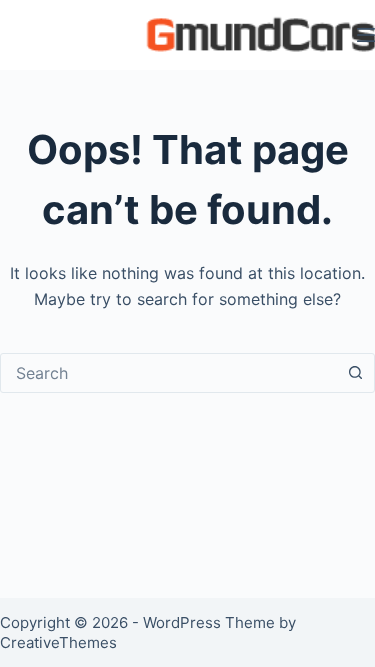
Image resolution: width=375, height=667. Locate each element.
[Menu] (366, 35)
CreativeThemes (58, 642)
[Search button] (355, 373)
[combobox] (168, 373)
